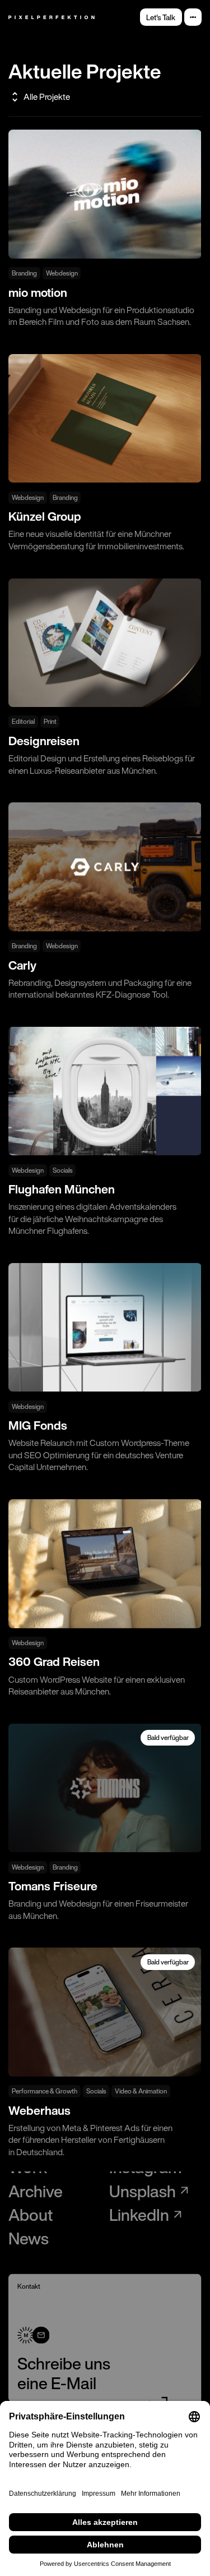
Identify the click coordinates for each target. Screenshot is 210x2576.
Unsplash (143, 2191)
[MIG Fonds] (105, 1368)
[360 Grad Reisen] (105, 1598)
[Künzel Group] (105, 453)
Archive (36, 2191)
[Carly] (105, 901)
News (29, 2238)
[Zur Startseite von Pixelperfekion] (52, 17)
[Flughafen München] (105, 1132)
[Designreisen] (105, 678)
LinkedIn (139, 2215)
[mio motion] (105, 229)
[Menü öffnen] (193, 17)
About (31, 2215)
